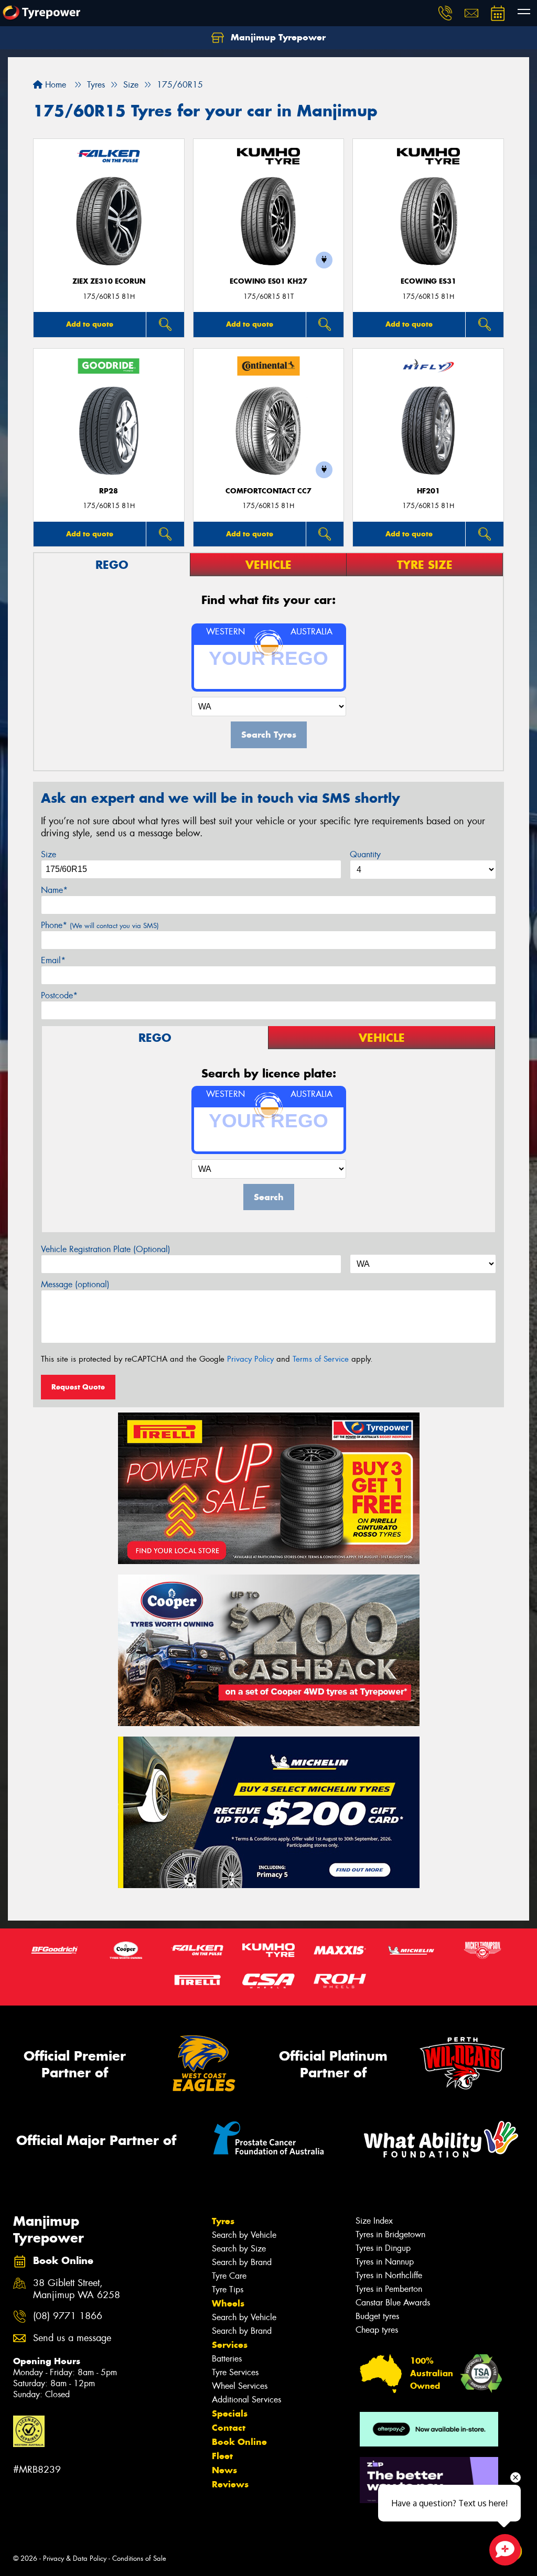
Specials (230, 2413)
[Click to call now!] (445, 13)
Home (54, 85)
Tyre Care (229, 2276)
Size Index (374, 2221)
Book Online (239, 2442)
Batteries (227, 2359)
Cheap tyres (377, 2330)
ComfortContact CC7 (268, 491)
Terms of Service (321, 1359)
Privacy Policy (250, 1359)
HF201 (428, 491)
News (224, 2470)
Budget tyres (377, 2316)
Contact (229, 2428)
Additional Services (246, 2400)
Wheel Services (240, 2386)
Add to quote (90, 324)
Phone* (100, 925)
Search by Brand (242, 2262)
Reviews (230, 2484)
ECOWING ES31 (428, 281)
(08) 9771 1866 (68, 2316)
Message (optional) (75, 1284)
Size (49, 854)
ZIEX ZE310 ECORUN (109, 281)
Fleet (222, 2456)
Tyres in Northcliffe (389, 2275)
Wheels (228, 2303)
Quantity (365, 854)
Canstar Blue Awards (393, 2303)
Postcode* (59, 995)
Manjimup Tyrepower (277, 37)
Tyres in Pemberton (389, 2289)
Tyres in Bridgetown (390, 2234)
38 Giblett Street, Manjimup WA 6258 (77, 2289)
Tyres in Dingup (383, 2248)
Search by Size (239, 2249)
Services (230, 2345)
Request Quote (78, 1387)
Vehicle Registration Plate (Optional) (106, 1249)
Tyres (223, 2221)
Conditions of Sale (139, 2558)
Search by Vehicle (244, 2235)
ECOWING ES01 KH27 (268, 281)
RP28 (109, 491)
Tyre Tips (228, 2289)
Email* (53, 960)
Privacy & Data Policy (75, 2558)
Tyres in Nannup (385, 2262)
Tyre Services (235, 2372)
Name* (54, 890)
